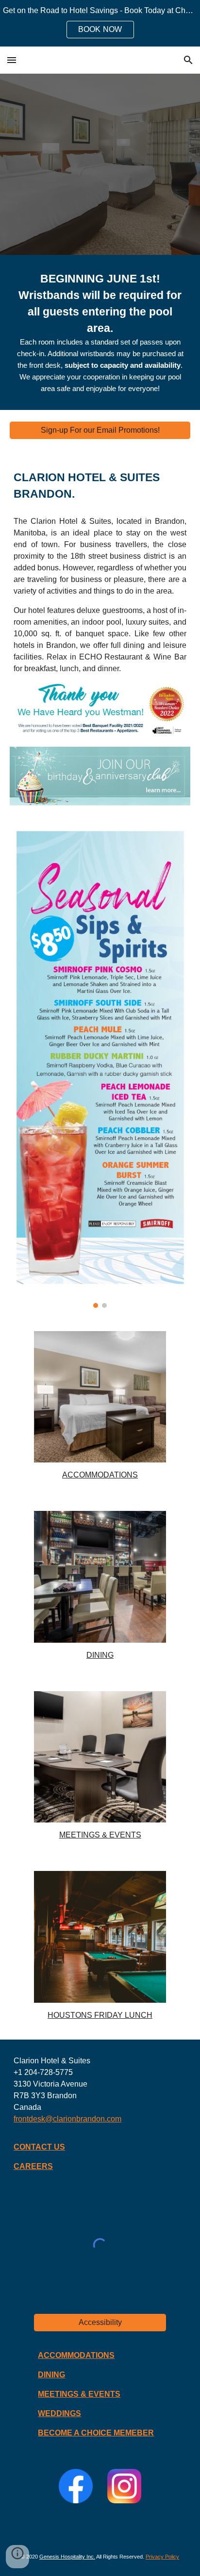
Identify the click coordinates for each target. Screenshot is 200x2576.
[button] (12, 60)
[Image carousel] (100, 1068)
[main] (100, 332)
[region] (100, 23)
